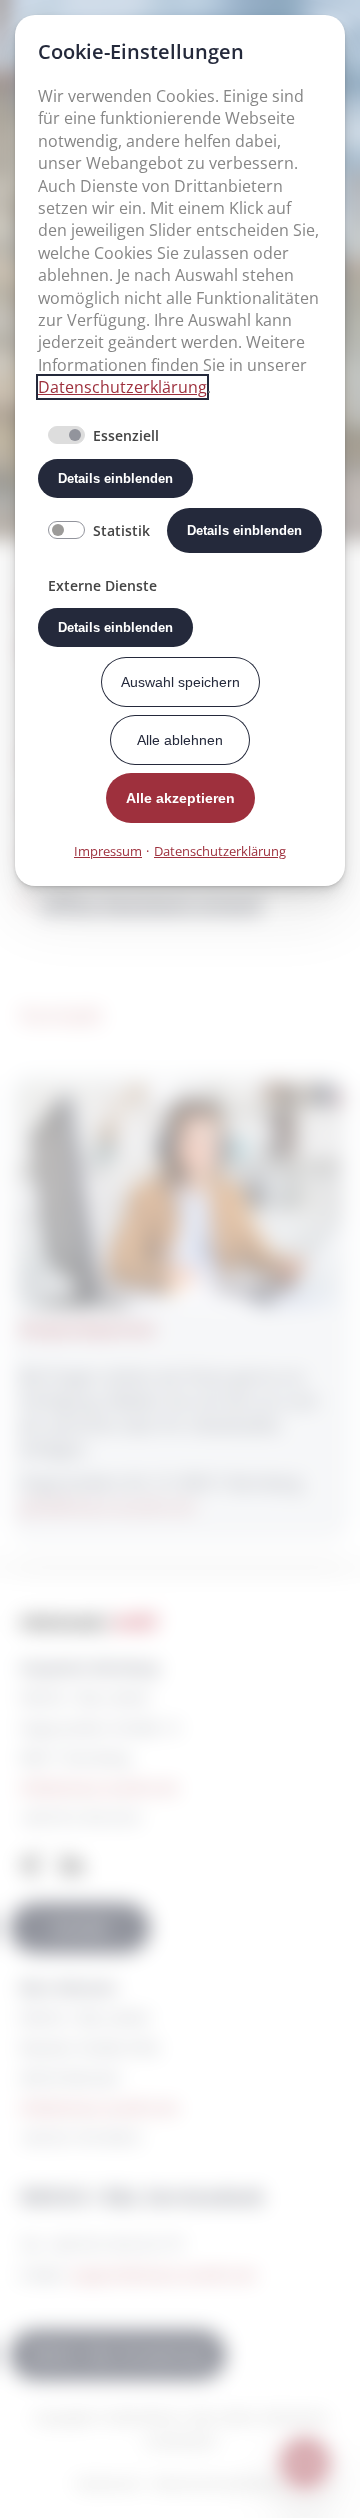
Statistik (121, 530)
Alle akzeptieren (180, 798)
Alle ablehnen (180, 740)
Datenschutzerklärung (122, 387)
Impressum (108, 851)
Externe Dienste (102, 585)
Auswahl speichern (180, 682)
